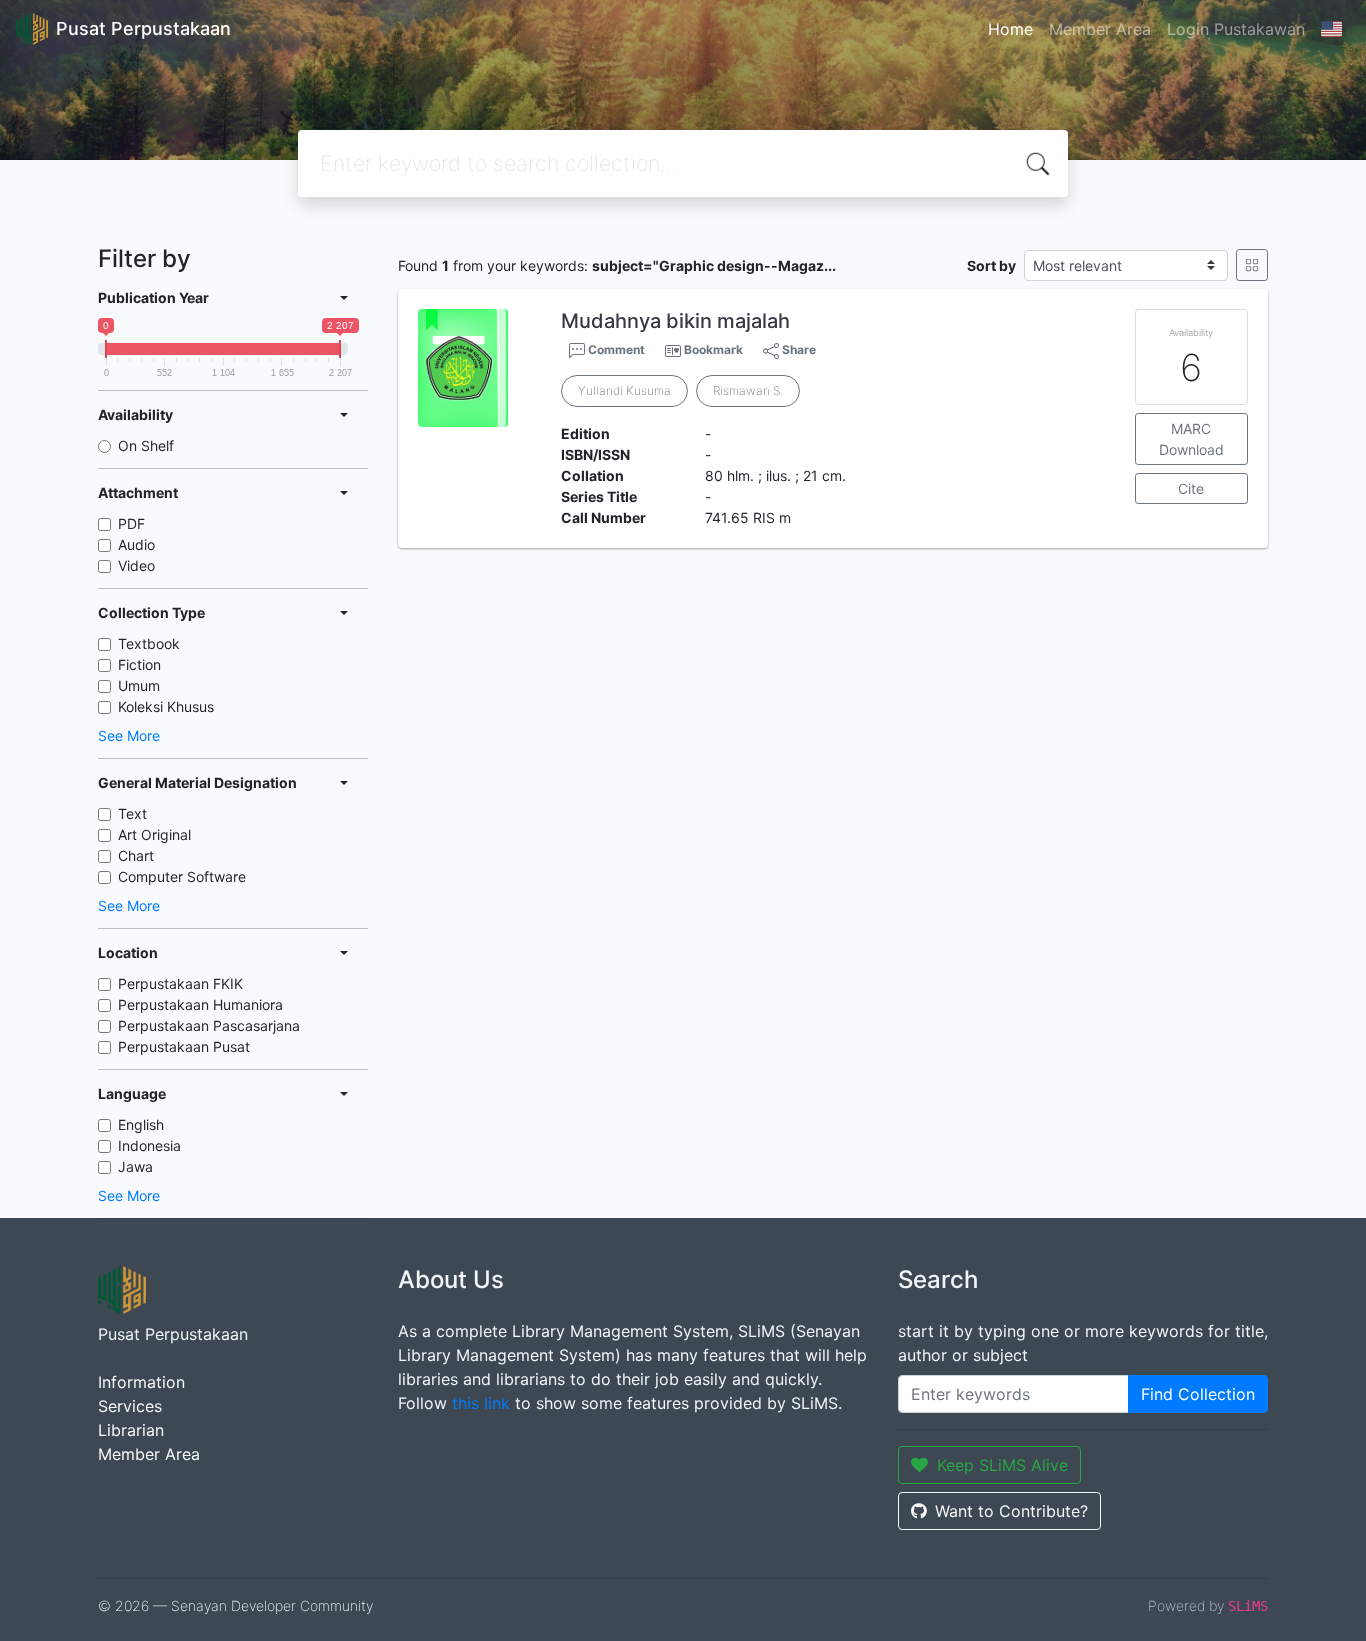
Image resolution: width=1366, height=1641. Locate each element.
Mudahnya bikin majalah (675, 321)
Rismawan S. (748, 390)
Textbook (149, 643)
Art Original (154, 834)
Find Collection (1198, 1394)
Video (136, 565)
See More (129, 735)
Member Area (1100, 29)
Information (141, 1382)
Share (797, 349)
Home (1010, 29)
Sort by (991, 265)
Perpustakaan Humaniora (200, 1004)
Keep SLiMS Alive (1002, 1465)
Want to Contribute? (1011, 1511)
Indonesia (149, 1145)
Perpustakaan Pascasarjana (209, 1025)
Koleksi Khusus (166, 706)
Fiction (139, 664)
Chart (136, 855)
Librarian (131, 1430)
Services (130, 1406)
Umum (139, 685)
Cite (1191, 488)
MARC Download (1191, 439)
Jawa (135, 1166)
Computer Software (182, 876)
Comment (615, 349)
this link (481, 1403)
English (141, 1124)
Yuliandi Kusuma (624, 390)
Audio (136, 544)
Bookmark (713, 349)
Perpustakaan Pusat (184, 1046)
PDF (131, 523)
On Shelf (146, 445)
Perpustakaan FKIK (180, 983)
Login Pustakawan (1236, 29)
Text (132, 813)
